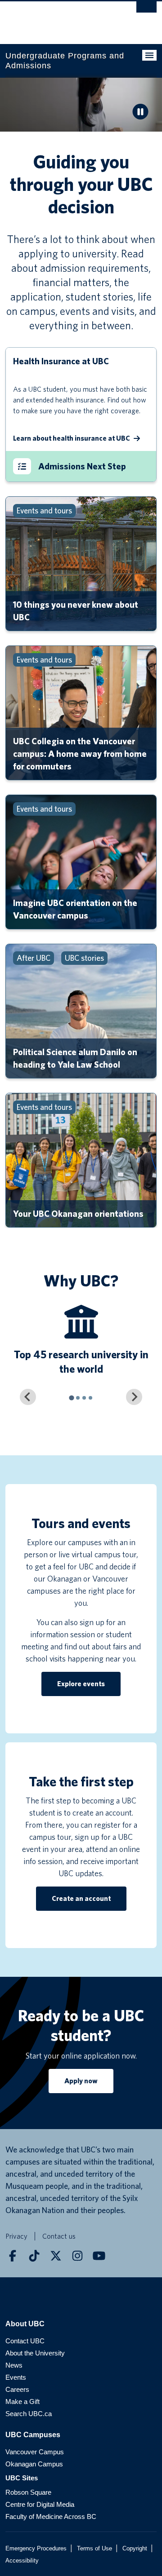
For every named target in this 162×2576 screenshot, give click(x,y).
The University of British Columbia (58, 18)
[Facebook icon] (13, 2256)
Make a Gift (22, 2401)
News (14, 2365)
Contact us (59, 2236)
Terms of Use (94, 2548)
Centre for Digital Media (40, 2504)
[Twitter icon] (56, 2256)
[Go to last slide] (28, 1397)
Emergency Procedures (36, 2548)
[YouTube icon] (99, 2256)
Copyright (135, 2548)
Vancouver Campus (35, 2452)
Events (16, 2377)
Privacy (16, 2236)
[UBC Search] (146, 11)
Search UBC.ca (29, 2414)
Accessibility (22, 2561)
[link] (140, 113)
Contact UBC (25, 2341)
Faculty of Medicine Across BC (51, 2516)
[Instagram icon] (77, 2256)
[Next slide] (134, 1397)
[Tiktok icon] (34, 2256)
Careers (17, 2389)
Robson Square (28, 2492)
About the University (35, 2353)
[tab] (71, 1398)
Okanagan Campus (34, 2464)
